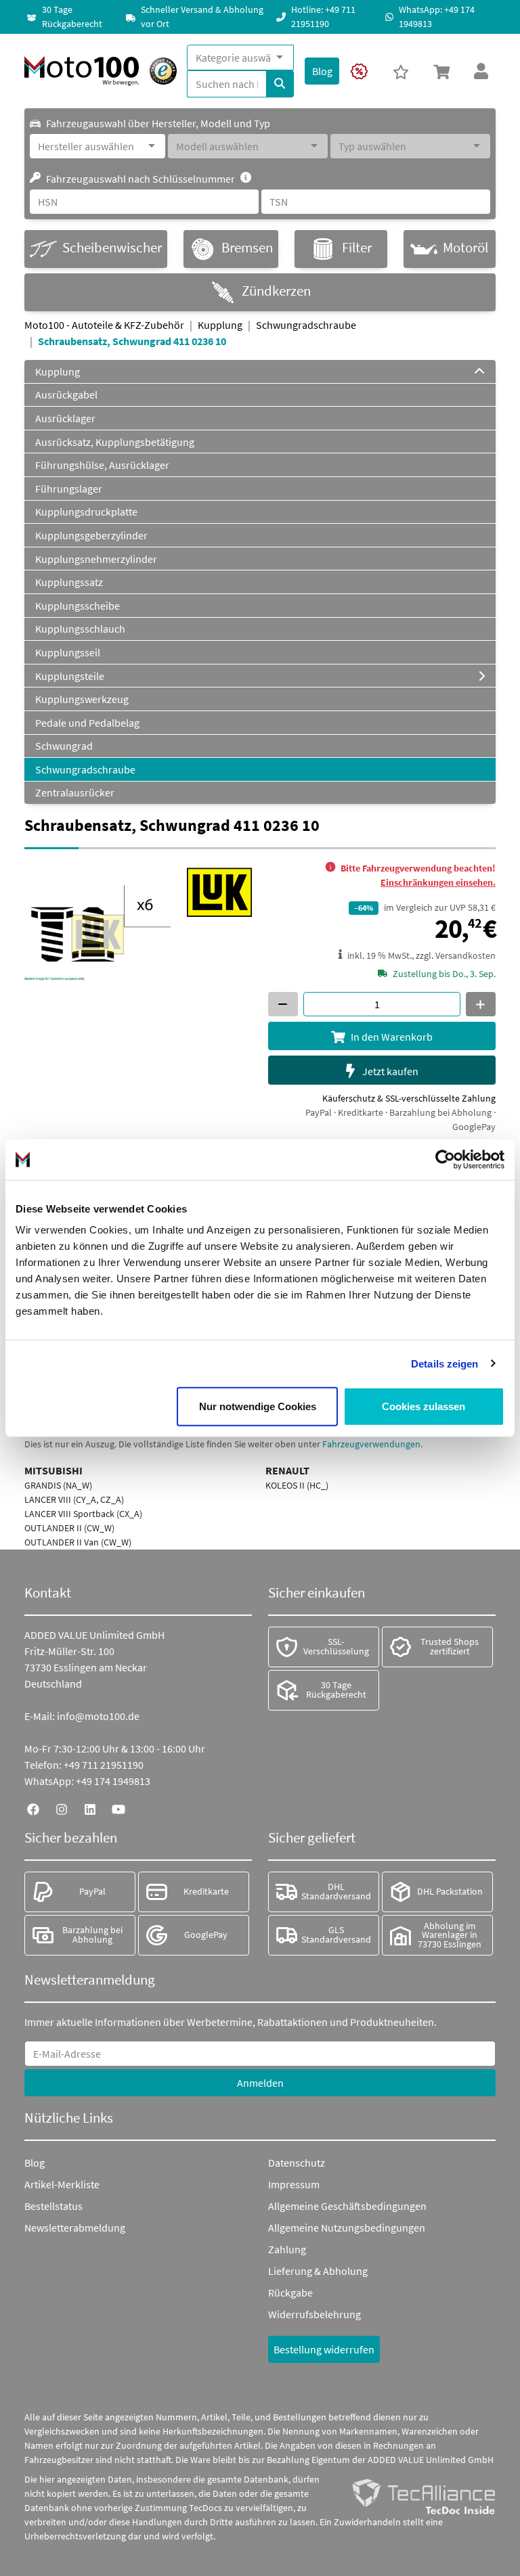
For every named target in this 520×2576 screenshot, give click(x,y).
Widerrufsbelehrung (315, 2314)
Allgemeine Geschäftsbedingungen (347, 2206)
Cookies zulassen (424, 1406)
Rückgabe (290, 2292)
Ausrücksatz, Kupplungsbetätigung (115, 442)
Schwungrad (64, 746)
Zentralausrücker (75, 792)
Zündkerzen (276, 291)
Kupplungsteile (70, 676)
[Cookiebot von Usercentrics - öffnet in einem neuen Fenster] (445, 1159)
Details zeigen (445, 1363)
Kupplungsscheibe (78, 606)
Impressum (294, 2184)
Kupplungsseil (68, 652)
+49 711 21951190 (104, 1765)
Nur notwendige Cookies (258, 1406)
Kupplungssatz (69, 582)
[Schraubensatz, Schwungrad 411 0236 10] (97, 932)
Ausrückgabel (66, 394)
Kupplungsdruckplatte (86, 512)
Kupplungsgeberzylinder (91, 535)
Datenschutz (297, 2163)
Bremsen (247, 248)
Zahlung (287, 2249)
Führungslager (69, 489)
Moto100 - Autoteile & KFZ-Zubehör (104, 325)
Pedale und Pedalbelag (87, 723)
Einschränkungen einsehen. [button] (438, 882)
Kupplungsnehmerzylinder (96, 559)
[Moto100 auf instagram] (62, 1808)
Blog (35, 2163)
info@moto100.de (98, 1716)
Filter (357, 248)
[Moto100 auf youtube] (118, 1808)
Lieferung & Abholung (318, 2271)
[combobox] (234, 58)
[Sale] (359, 71)
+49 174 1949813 (113, 1781)
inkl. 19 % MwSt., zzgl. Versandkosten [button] (421, 955)
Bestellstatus (53, 2206)
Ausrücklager (65, 418)
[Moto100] (82, 71)
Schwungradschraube (306, 325)
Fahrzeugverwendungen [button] (371, 1444)
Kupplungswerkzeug (82, 699)
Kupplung (220, 325)
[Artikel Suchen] (280, 84)
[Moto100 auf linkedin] (90, 1808)
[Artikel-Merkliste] (401, 71)
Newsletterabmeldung (75, 2228)
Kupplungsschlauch (80, 629)
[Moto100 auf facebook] (33, 1808)
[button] (441, 71)
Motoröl (465, 248)
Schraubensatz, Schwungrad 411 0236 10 (132, 341)
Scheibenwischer (112, 248)
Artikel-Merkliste (62, 2184)
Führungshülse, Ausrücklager (102, 465)
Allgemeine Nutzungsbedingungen (347, 2228)
